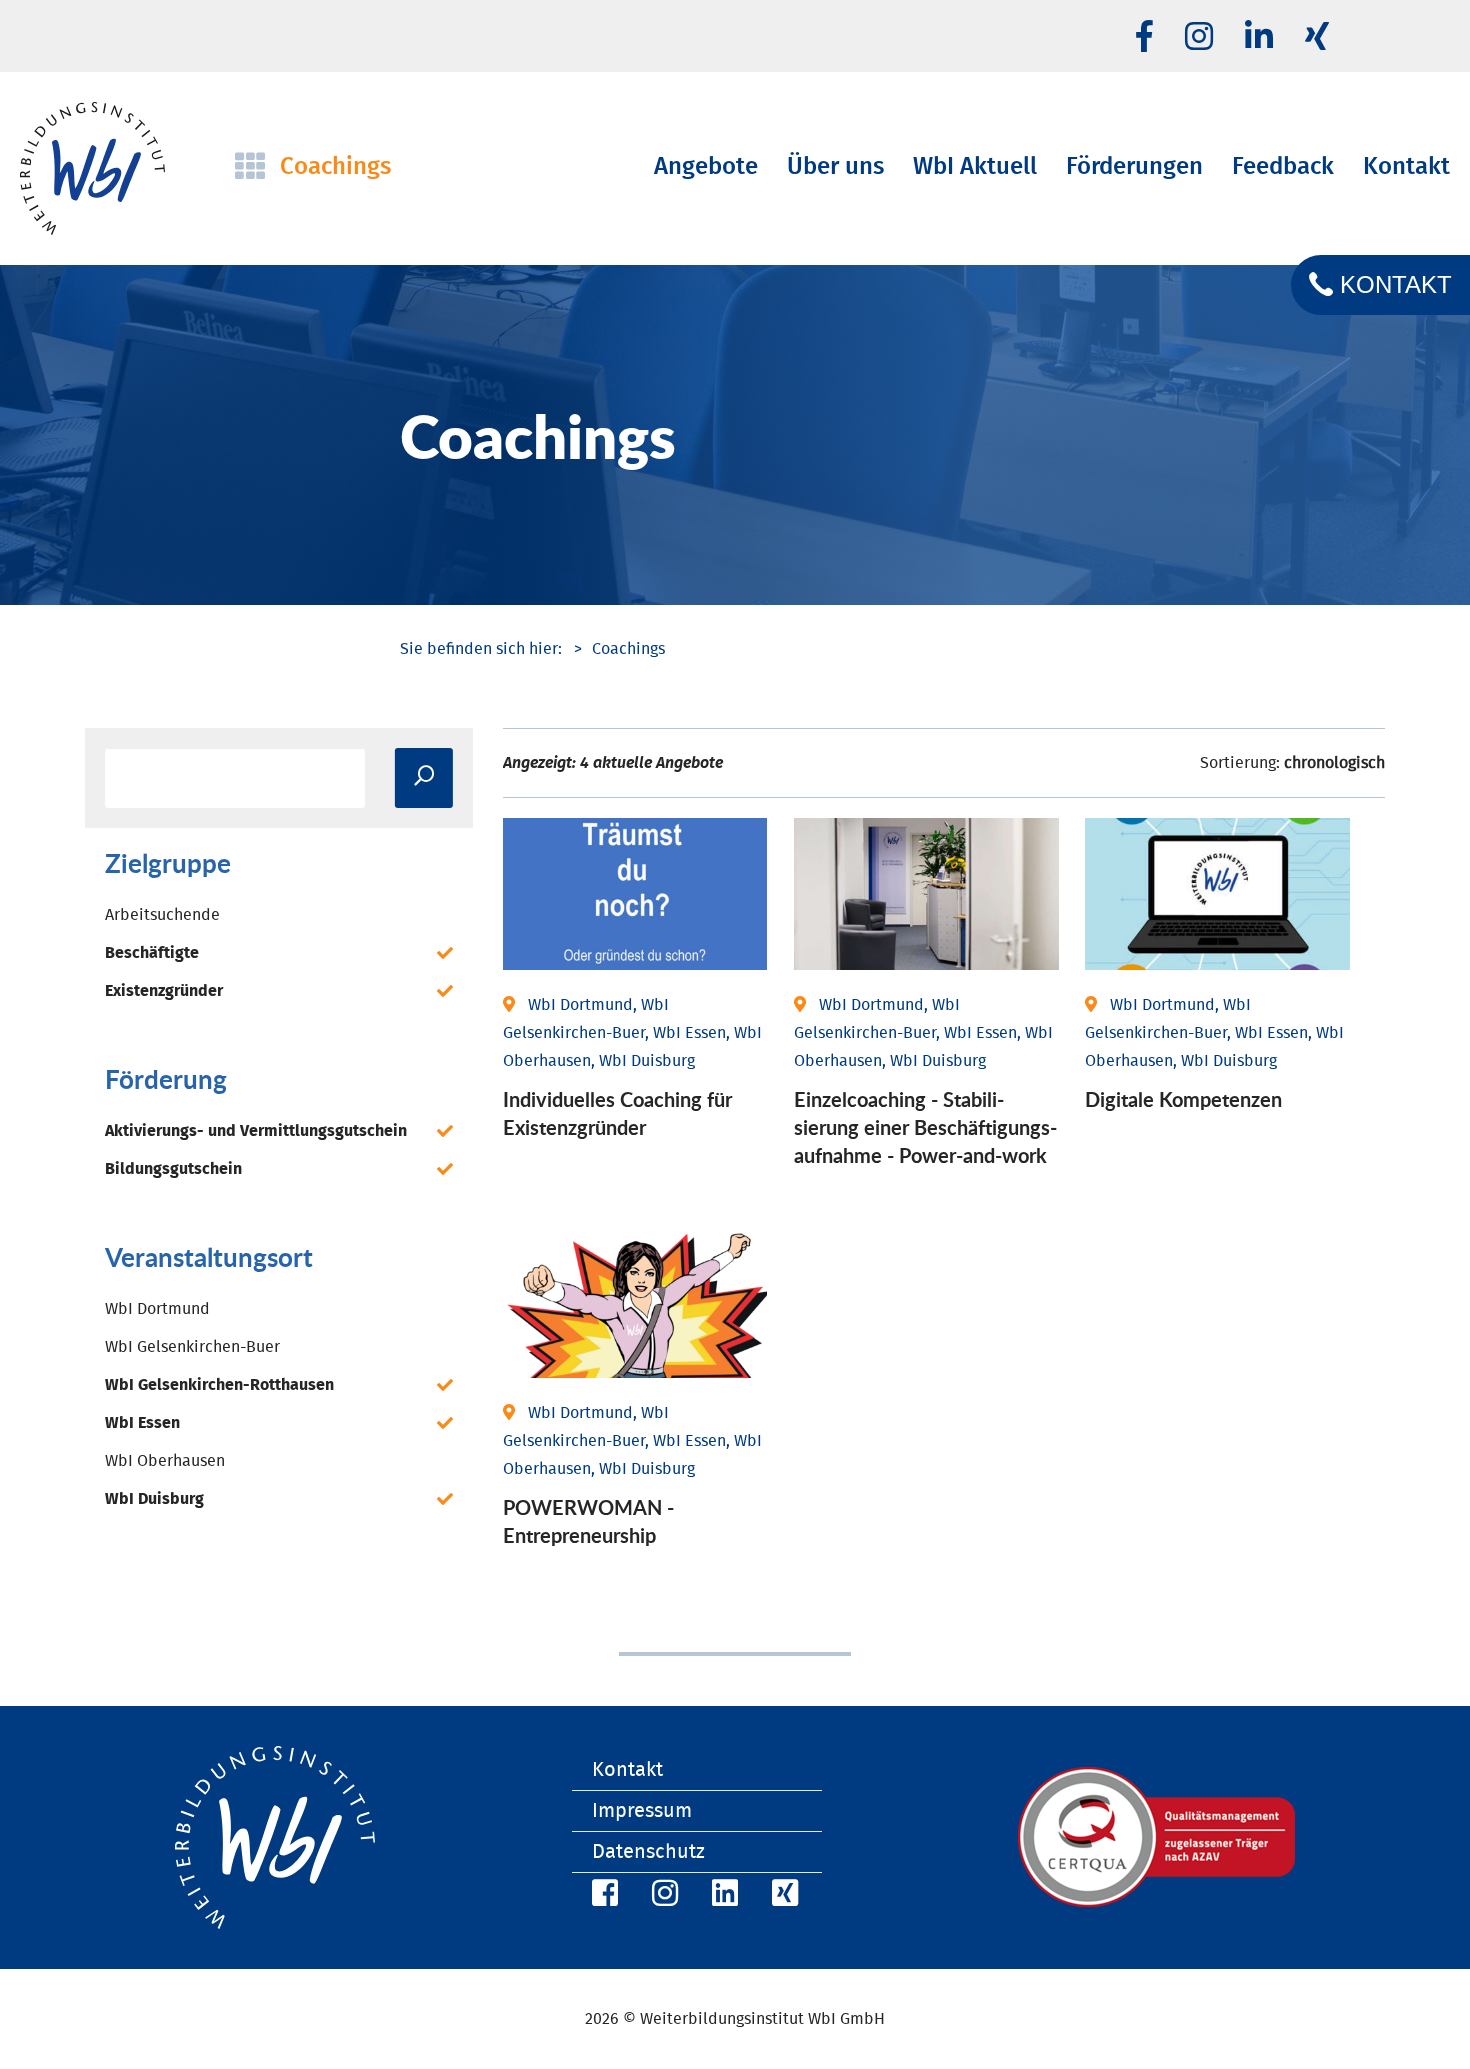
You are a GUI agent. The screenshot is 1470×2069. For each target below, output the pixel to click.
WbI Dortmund (157, 1309)
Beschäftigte (152, 953)
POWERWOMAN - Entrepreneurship (588, 1521)
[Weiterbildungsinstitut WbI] (481, 649)
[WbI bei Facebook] (602, 1896)
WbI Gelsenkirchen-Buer (192, 1347)
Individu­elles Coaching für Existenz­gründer (617, 1113)
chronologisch (1334, 763)
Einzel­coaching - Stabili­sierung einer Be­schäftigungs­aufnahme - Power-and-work (925, 1127)
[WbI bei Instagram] (662, 1896)
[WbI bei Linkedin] (1259, 38)
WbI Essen (142, 1423)
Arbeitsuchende (162, 915)
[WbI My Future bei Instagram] (1199, 38)
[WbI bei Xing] (1317, 38)
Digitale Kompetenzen (1183, 1099)
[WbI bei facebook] (1144, 38)
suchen (424, 778)
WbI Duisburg (154, 1499)
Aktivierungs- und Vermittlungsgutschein (256, 1131)
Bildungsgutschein (173, 1169)
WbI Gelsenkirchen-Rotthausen (219, 1385)
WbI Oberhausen (165, 1461)
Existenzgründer (164, 991)
